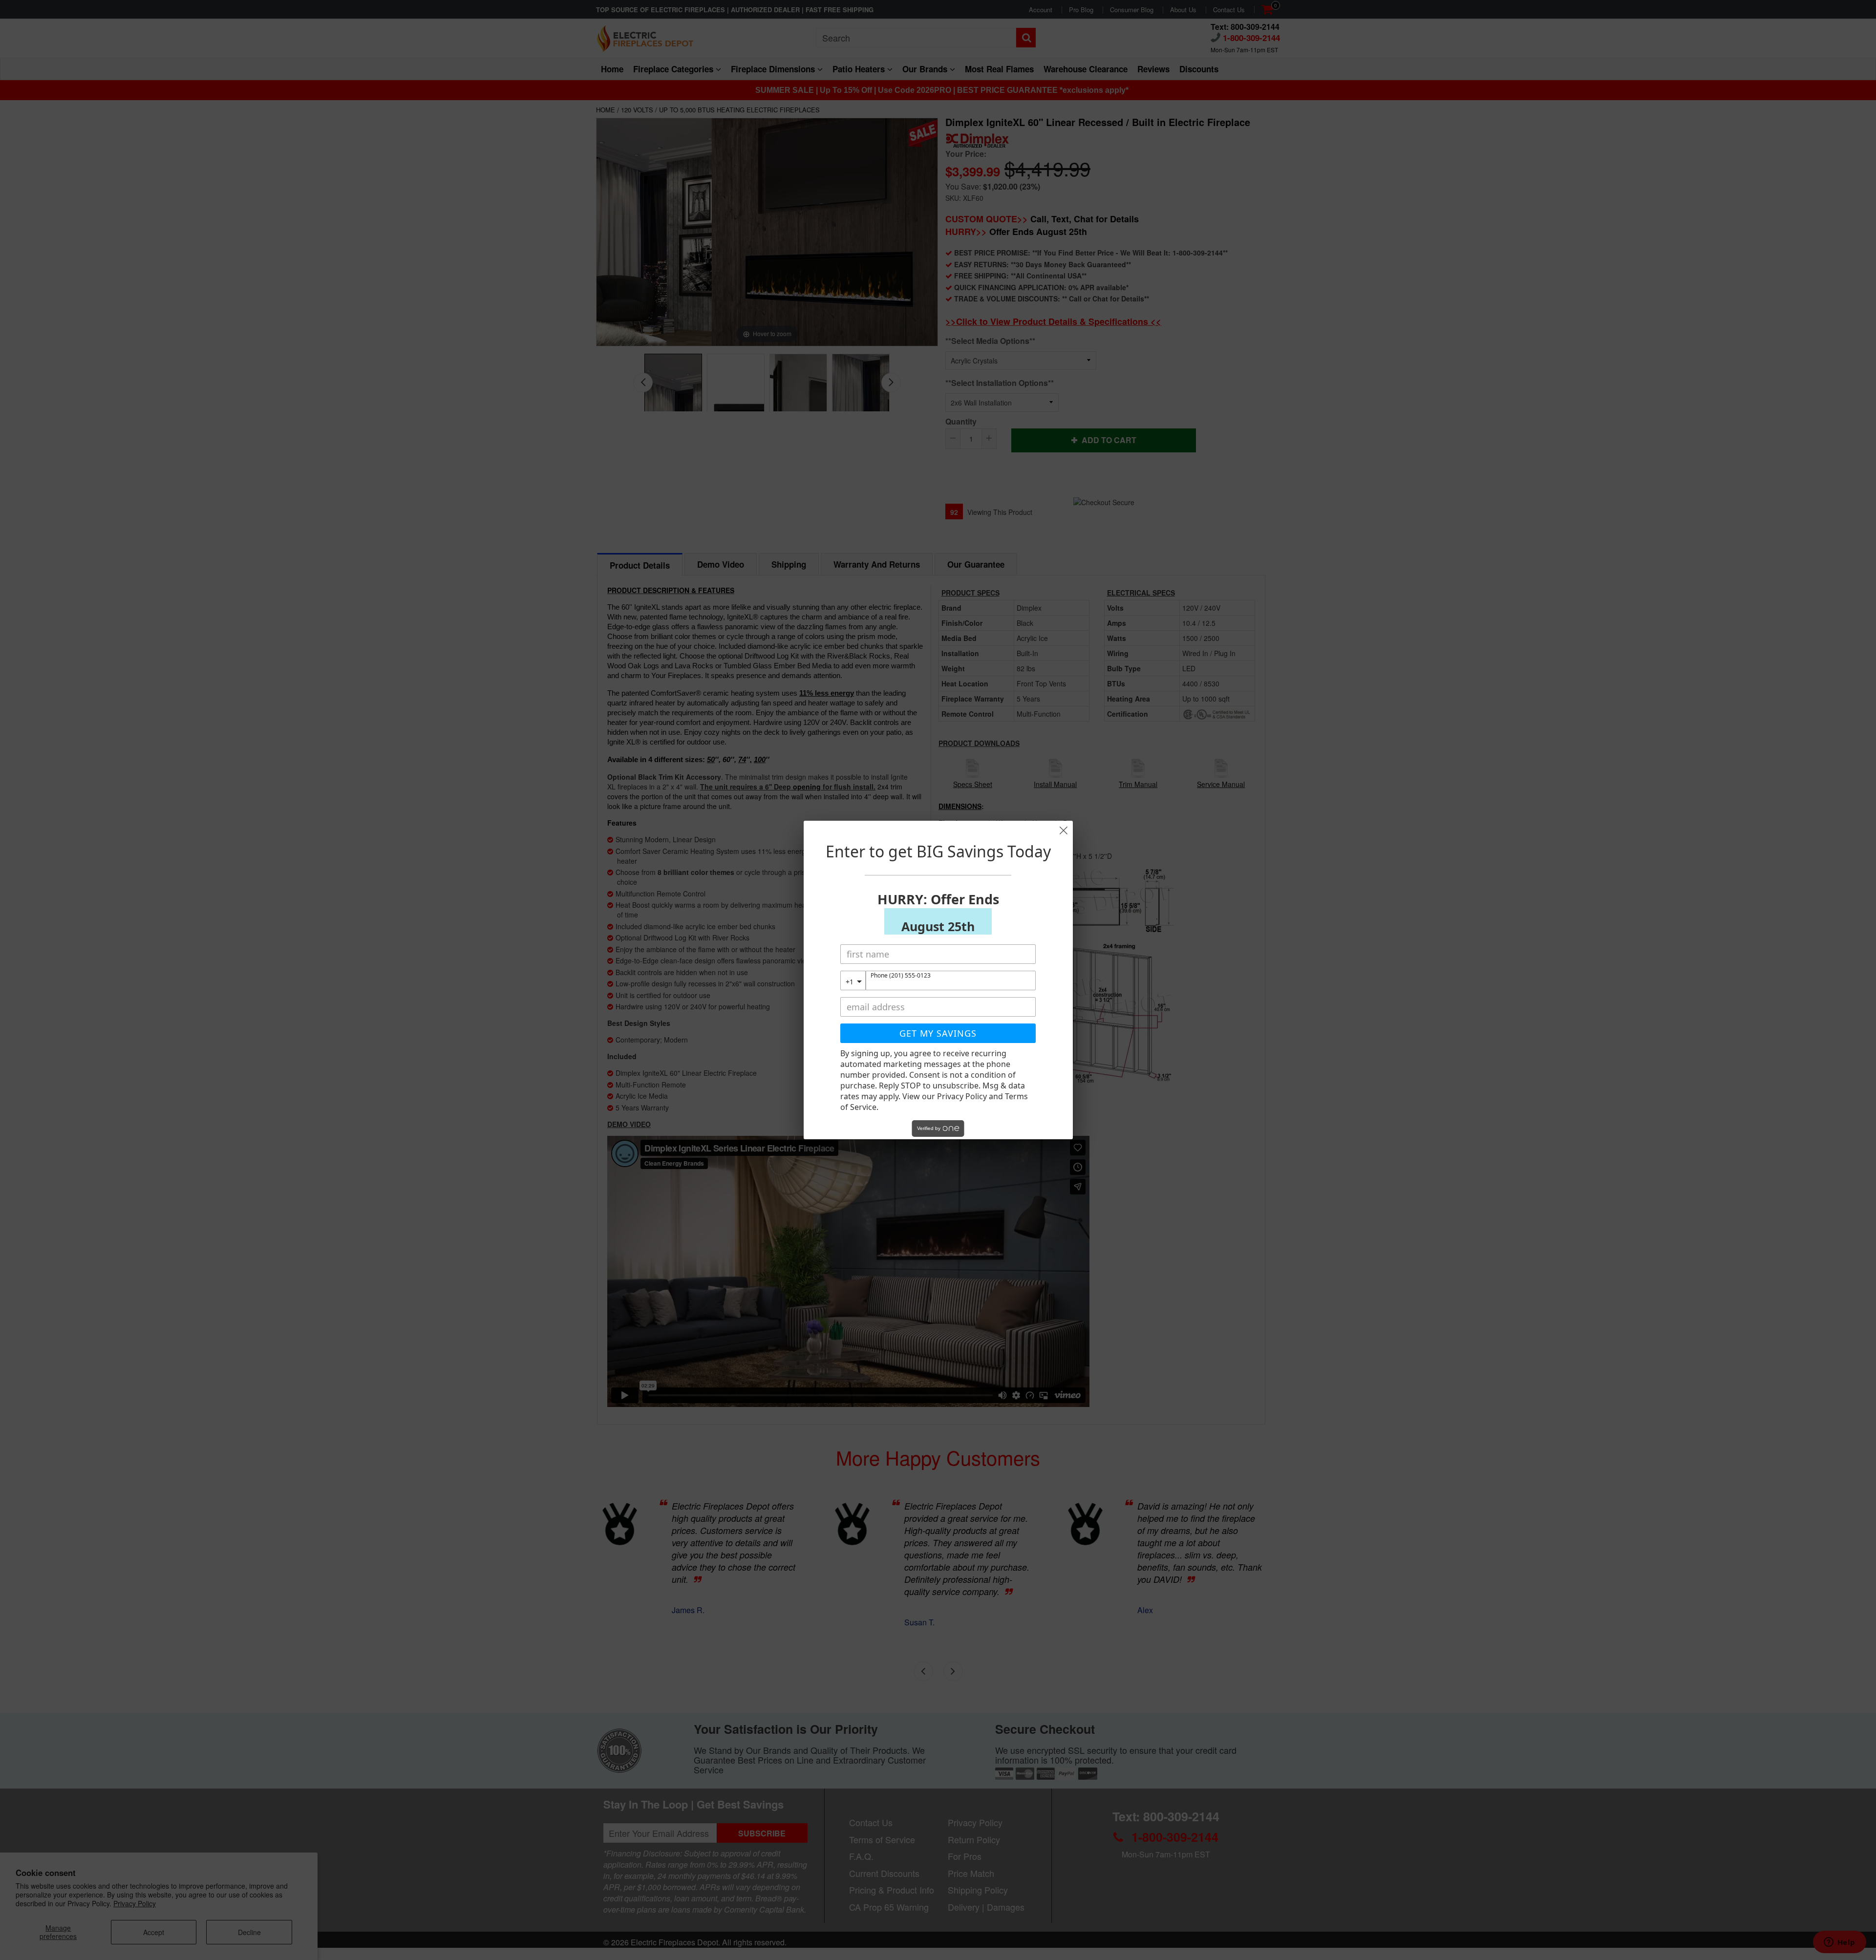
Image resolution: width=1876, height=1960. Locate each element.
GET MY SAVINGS (938, 1033)
